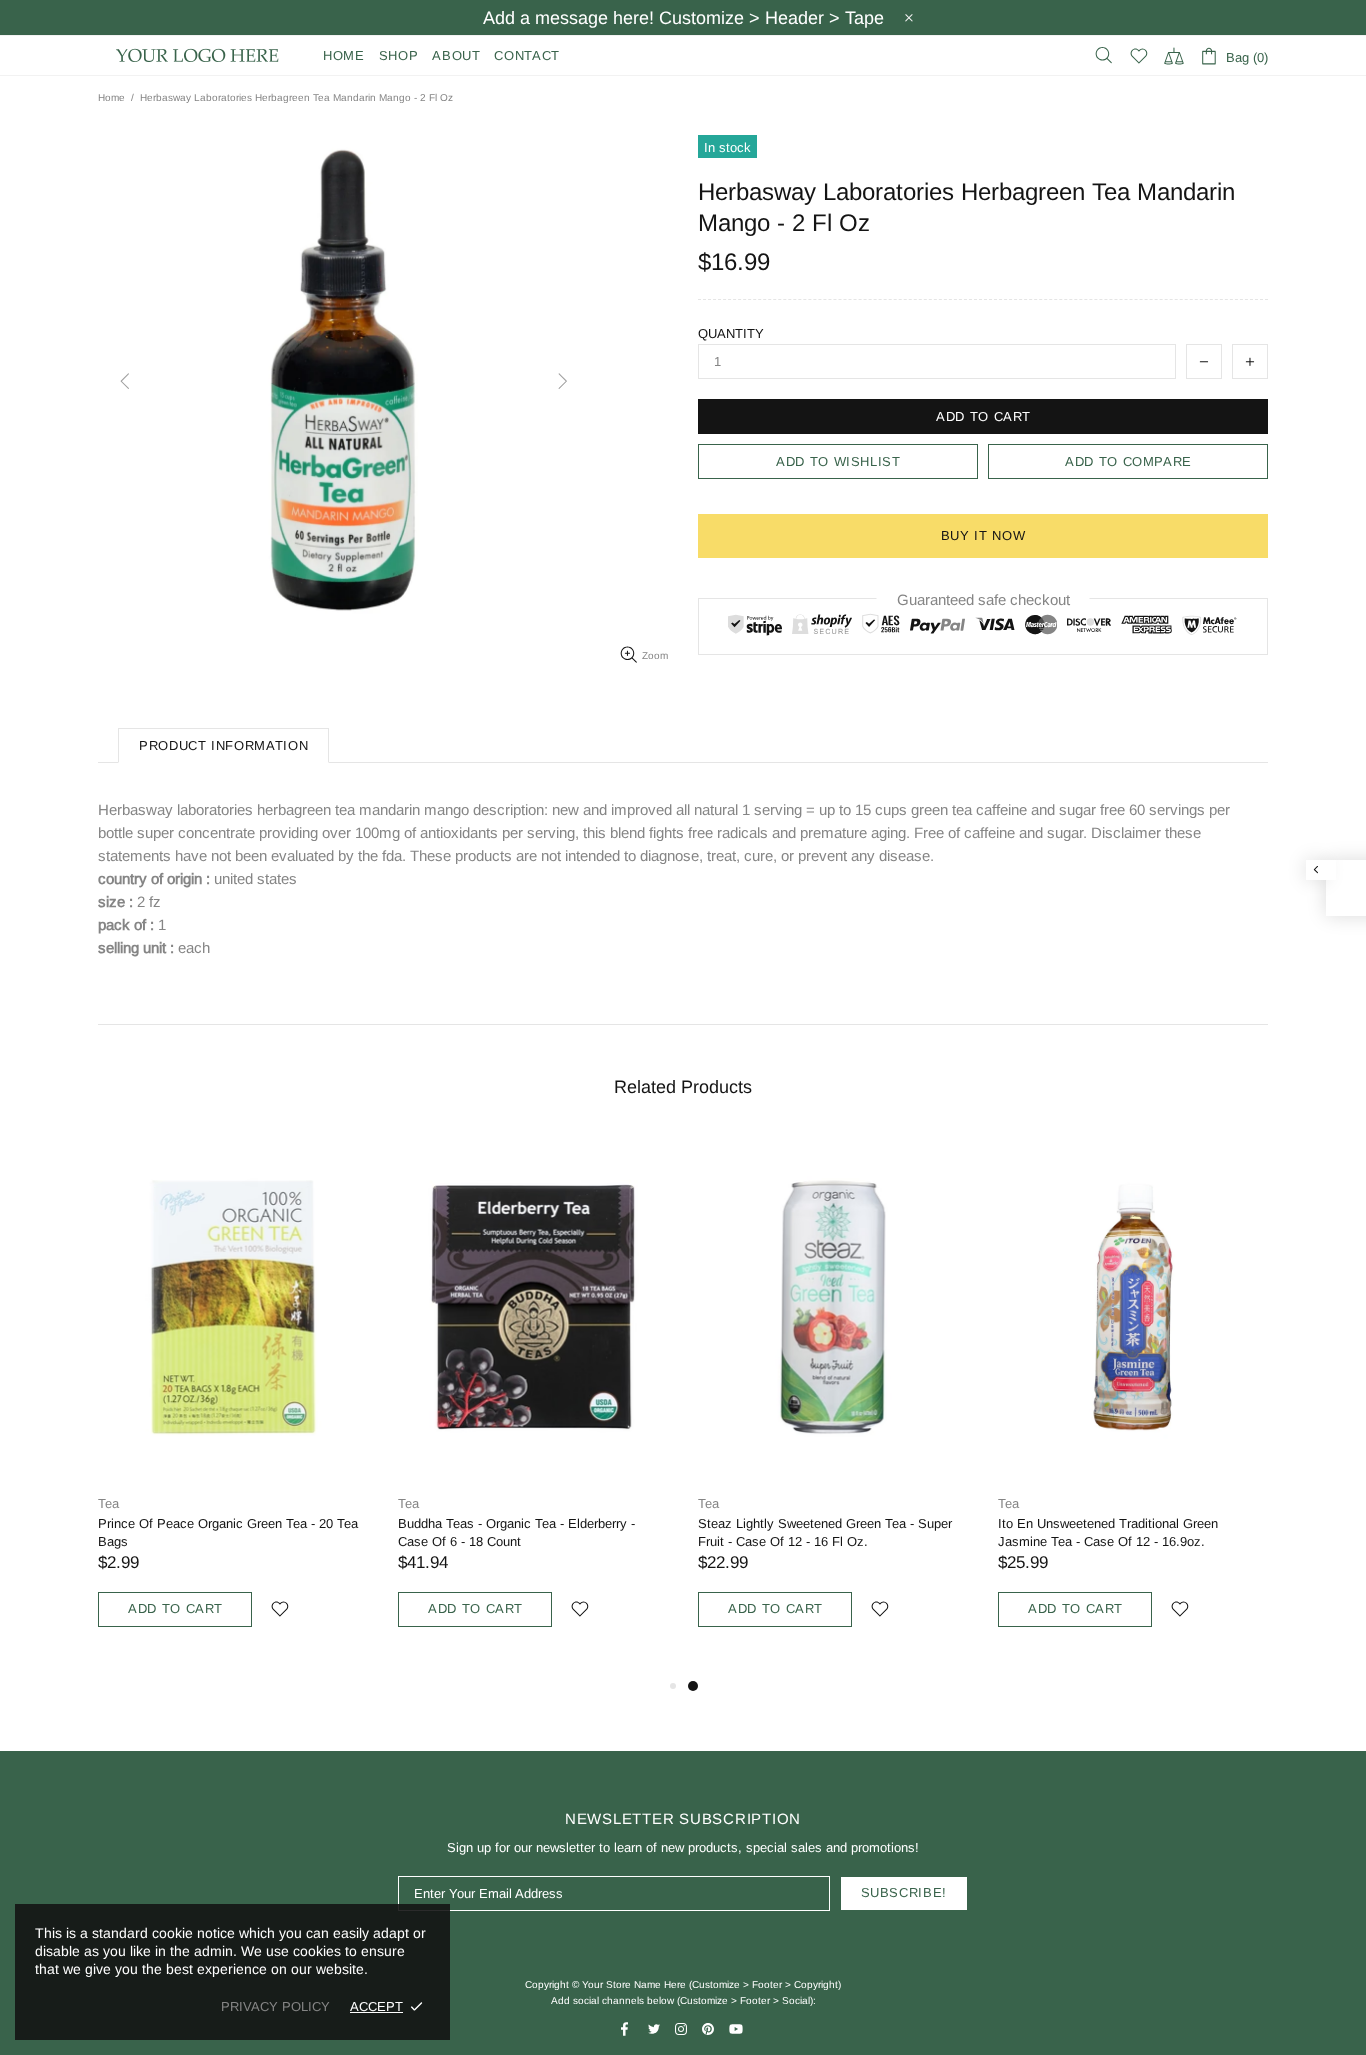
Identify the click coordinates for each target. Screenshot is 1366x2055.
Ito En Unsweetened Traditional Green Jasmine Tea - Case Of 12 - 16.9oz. (1108, 1532)
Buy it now (983, 535)
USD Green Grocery (198, 55)
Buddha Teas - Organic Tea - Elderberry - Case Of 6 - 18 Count (516, 1532)
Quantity (731, 333)
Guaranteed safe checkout (983, 599)
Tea (108, 1503)
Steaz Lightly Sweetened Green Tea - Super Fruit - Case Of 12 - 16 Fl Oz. (825, 1532)
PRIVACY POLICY (275, 2006)
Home (111, 97)
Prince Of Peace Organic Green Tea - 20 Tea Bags (228, 1532)
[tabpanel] (833, 1404)
